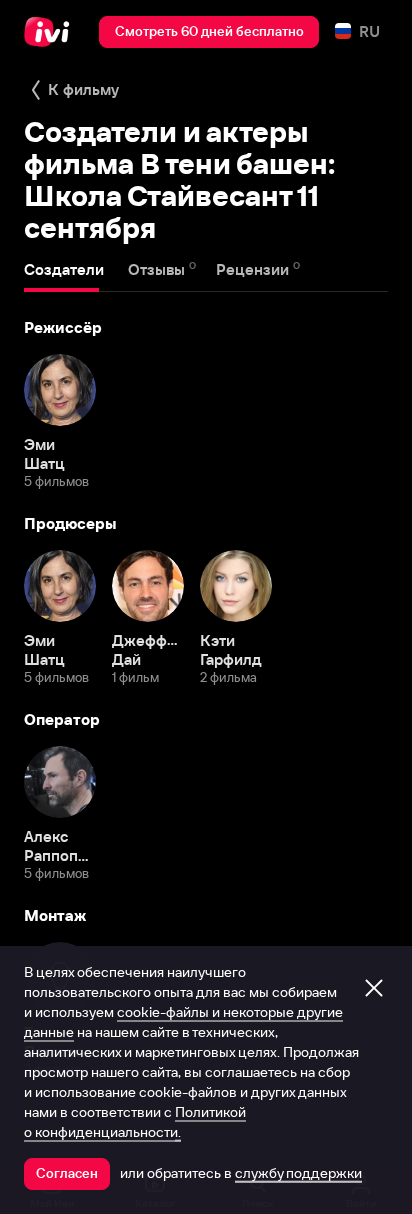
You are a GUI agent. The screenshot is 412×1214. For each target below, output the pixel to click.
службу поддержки (298, 1173)
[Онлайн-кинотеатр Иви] (51, 32)
